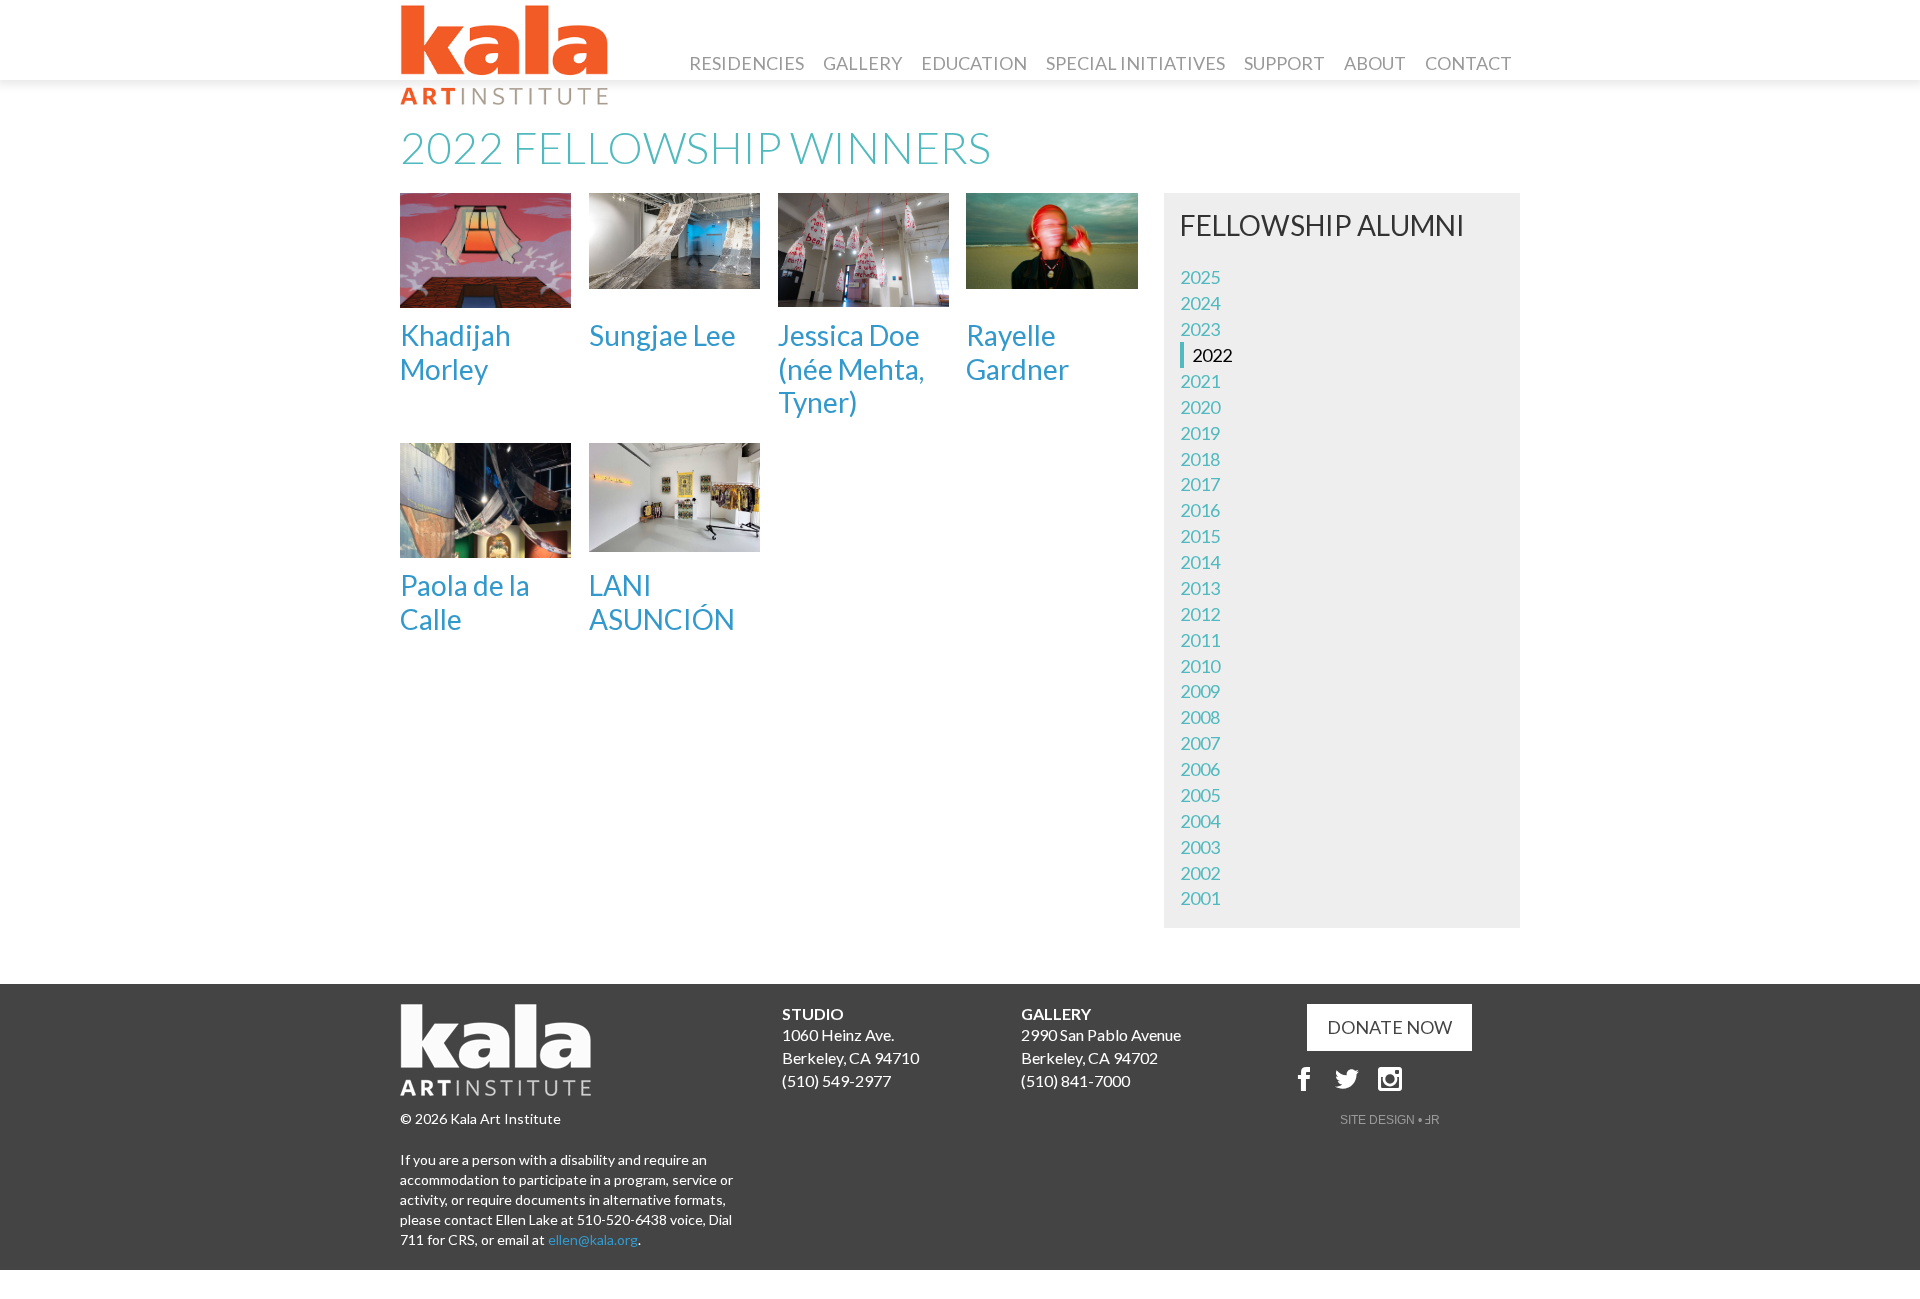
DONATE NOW (1389, 1027)
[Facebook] (1304, 1079)
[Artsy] (1433, 1079)
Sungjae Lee (662, 335)
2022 (1212, 355)
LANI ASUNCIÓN (662, 602)
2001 (1200, 898)
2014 (1200, 562)
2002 (1200, 873)
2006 (1200, 769)
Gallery (862, 63)
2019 (1200, 433)
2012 (1200, 614)
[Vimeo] (1476, 1079)
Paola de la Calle (465, 602)
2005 (1200, 795)
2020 (1200, 407)
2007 (1200, 743)
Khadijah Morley (455, 352)
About (1375, 63)
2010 (1200, 666)
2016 (1200, 510)
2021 (1200, 381)
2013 (1200, 588)
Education (974, 63)
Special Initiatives (1135, 63)
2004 (1200, 821)
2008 (1200, 717)
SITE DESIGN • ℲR (1390, 1120)
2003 (1200, 847)
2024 (1200, 303)
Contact (1468, 63)
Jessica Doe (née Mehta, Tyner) (851, 368)
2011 (1200, 640)
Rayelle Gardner (1017, 352)
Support (1284, 63)
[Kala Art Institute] (504, 55)
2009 (1200, 691)
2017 (1200, 484)
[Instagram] (1390, 1079)
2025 (1200, 277)
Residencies (746, 63)
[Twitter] (1347, 1079)
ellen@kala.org (593, 1239)
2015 (1200, 536)
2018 (1200, 459)
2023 (1200, 329)
